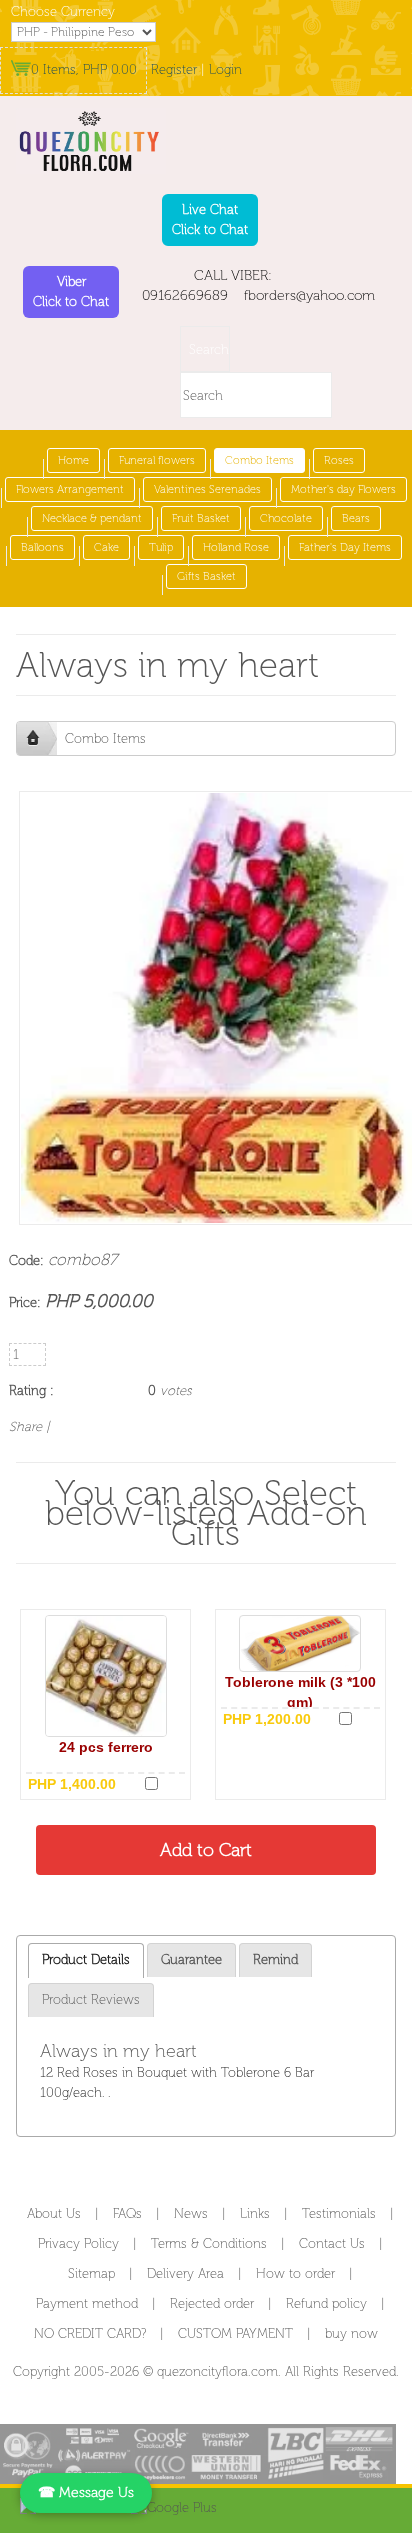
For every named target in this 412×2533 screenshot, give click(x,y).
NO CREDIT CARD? (90, 2333)
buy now (351, 2333)
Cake (106, 547)
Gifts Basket (206, 576)
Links (255, 2213)
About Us (54, 2213)
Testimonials (339, 2213)
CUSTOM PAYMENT (235, 2333)
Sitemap (91, 2273)
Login (225, 69)
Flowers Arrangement (70, 489)
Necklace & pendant (92, 518)
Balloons (42, 547)
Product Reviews (91, 1999)
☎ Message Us (86, 2492)
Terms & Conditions (209, 2243)
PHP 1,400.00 (72, 1784)
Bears (356, 518)
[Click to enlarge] (106, 1676)
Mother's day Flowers (343, 489)
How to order (295, 2273)
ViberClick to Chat (71, 291)
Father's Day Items (345, 547)
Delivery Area (185, 2273)
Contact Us (332, 2243)
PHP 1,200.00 (267, 1719)
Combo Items (259, 460)
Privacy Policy (78, 2243)
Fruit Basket (201, 518)
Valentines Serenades (207, 489)
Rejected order (212, 2303)
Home (73, 460)
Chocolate (286, 518)
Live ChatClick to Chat (210, 219)
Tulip (161, 547)
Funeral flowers (157, 460)
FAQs (127, 2213)
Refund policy (326, 2303)
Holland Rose (236, 547)
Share (25, 1426)
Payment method (87, 2303)
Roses (339, 460)
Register (174, 69)
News (191, 2213)
